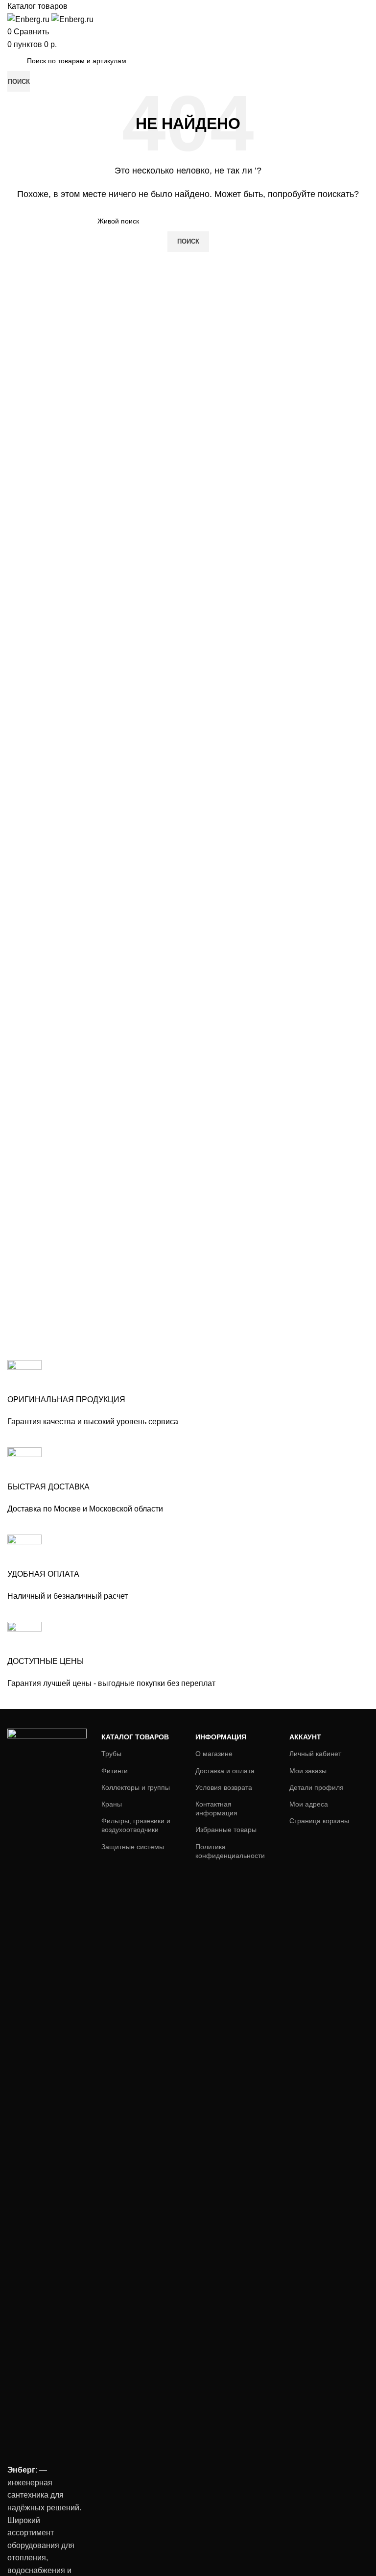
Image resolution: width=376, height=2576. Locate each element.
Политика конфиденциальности (230, 1851)
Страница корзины (319, 1821)
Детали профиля (317, 1787)
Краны (112, 1804)
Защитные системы (133, 1847)
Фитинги (115, 1771)
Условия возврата (224, 1787)
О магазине (214, 1754)
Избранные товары (226, 1830)
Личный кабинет (315, 1754)
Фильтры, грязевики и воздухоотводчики (136, 1825)
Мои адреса (309, 1804)
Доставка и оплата (225, 1771)
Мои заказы (308, 1771)
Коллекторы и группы (136, 1787)
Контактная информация (216, 1808)
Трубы (111, 1754)
